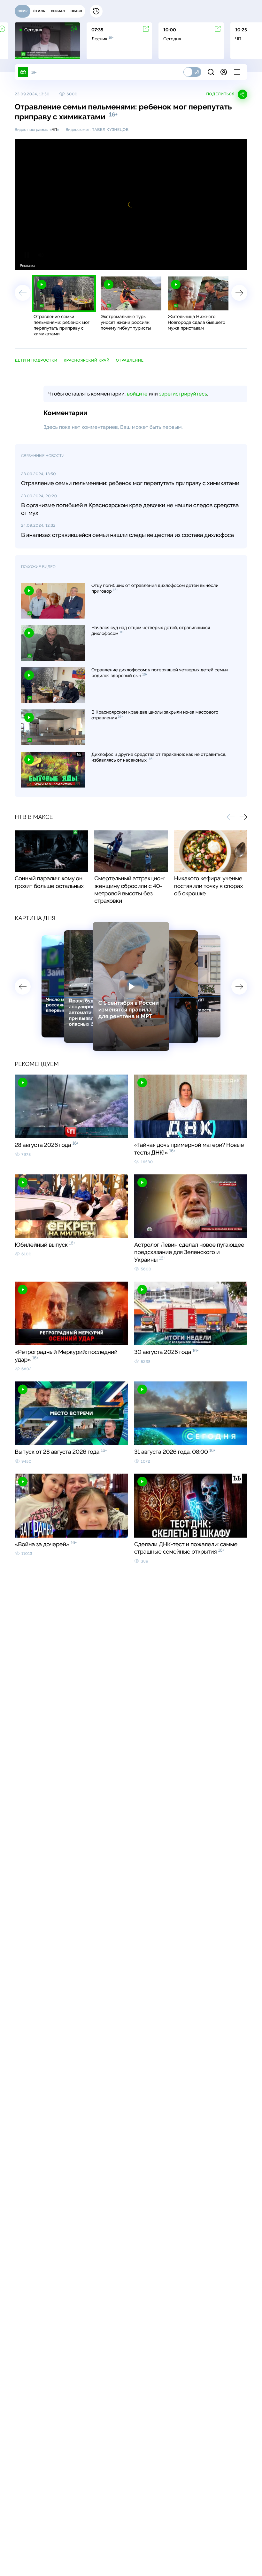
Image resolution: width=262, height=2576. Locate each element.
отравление (130, 360)
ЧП (54, 130)
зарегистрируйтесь (183, 394)
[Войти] (224, 72)
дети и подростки (36, 360)
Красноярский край (86, 360)
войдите (137, 394)
